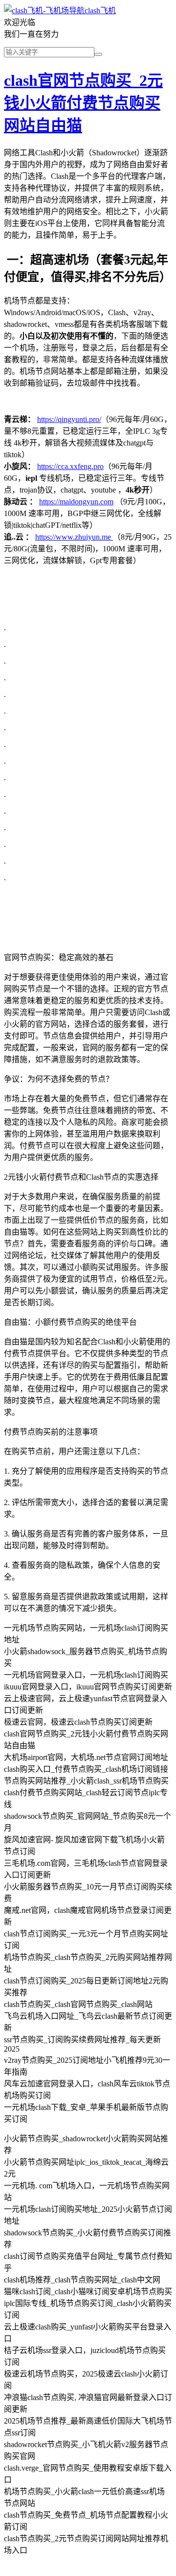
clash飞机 (100, 11)
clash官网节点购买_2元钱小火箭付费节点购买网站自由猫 (83, 103)
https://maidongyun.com (76, 502)
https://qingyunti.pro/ (69, 419)
